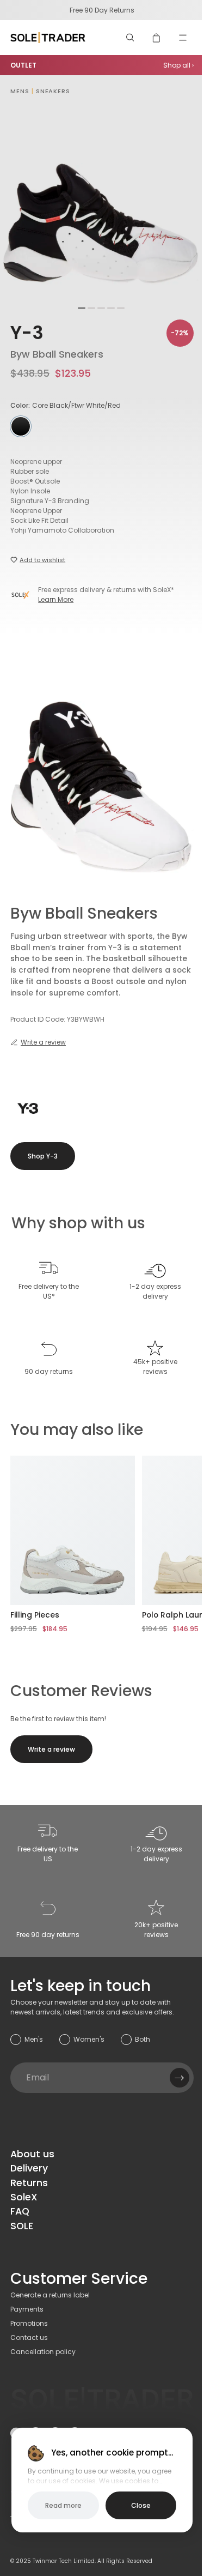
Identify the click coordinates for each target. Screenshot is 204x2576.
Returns (29, 2183)
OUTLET (23, 65)
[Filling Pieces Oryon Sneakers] (73, 1530)
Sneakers (53, 91)
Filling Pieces (35, 1615)
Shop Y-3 (43, 1156)
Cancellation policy (43, 2352)
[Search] (131, 38)
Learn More (56, 599)
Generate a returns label (50, 2295)
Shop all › (178, 65)
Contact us (29, 2337)
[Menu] (183, 38)
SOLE (22, 2226)
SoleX (24, 2197)
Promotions (29, 2323)
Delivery (29, 2168)
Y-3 (27, 333)
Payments (27, 2309)
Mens (20, 91)
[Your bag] (157, 38)
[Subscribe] (180, 2078)
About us (32, 2154)
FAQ (20, 2211)
